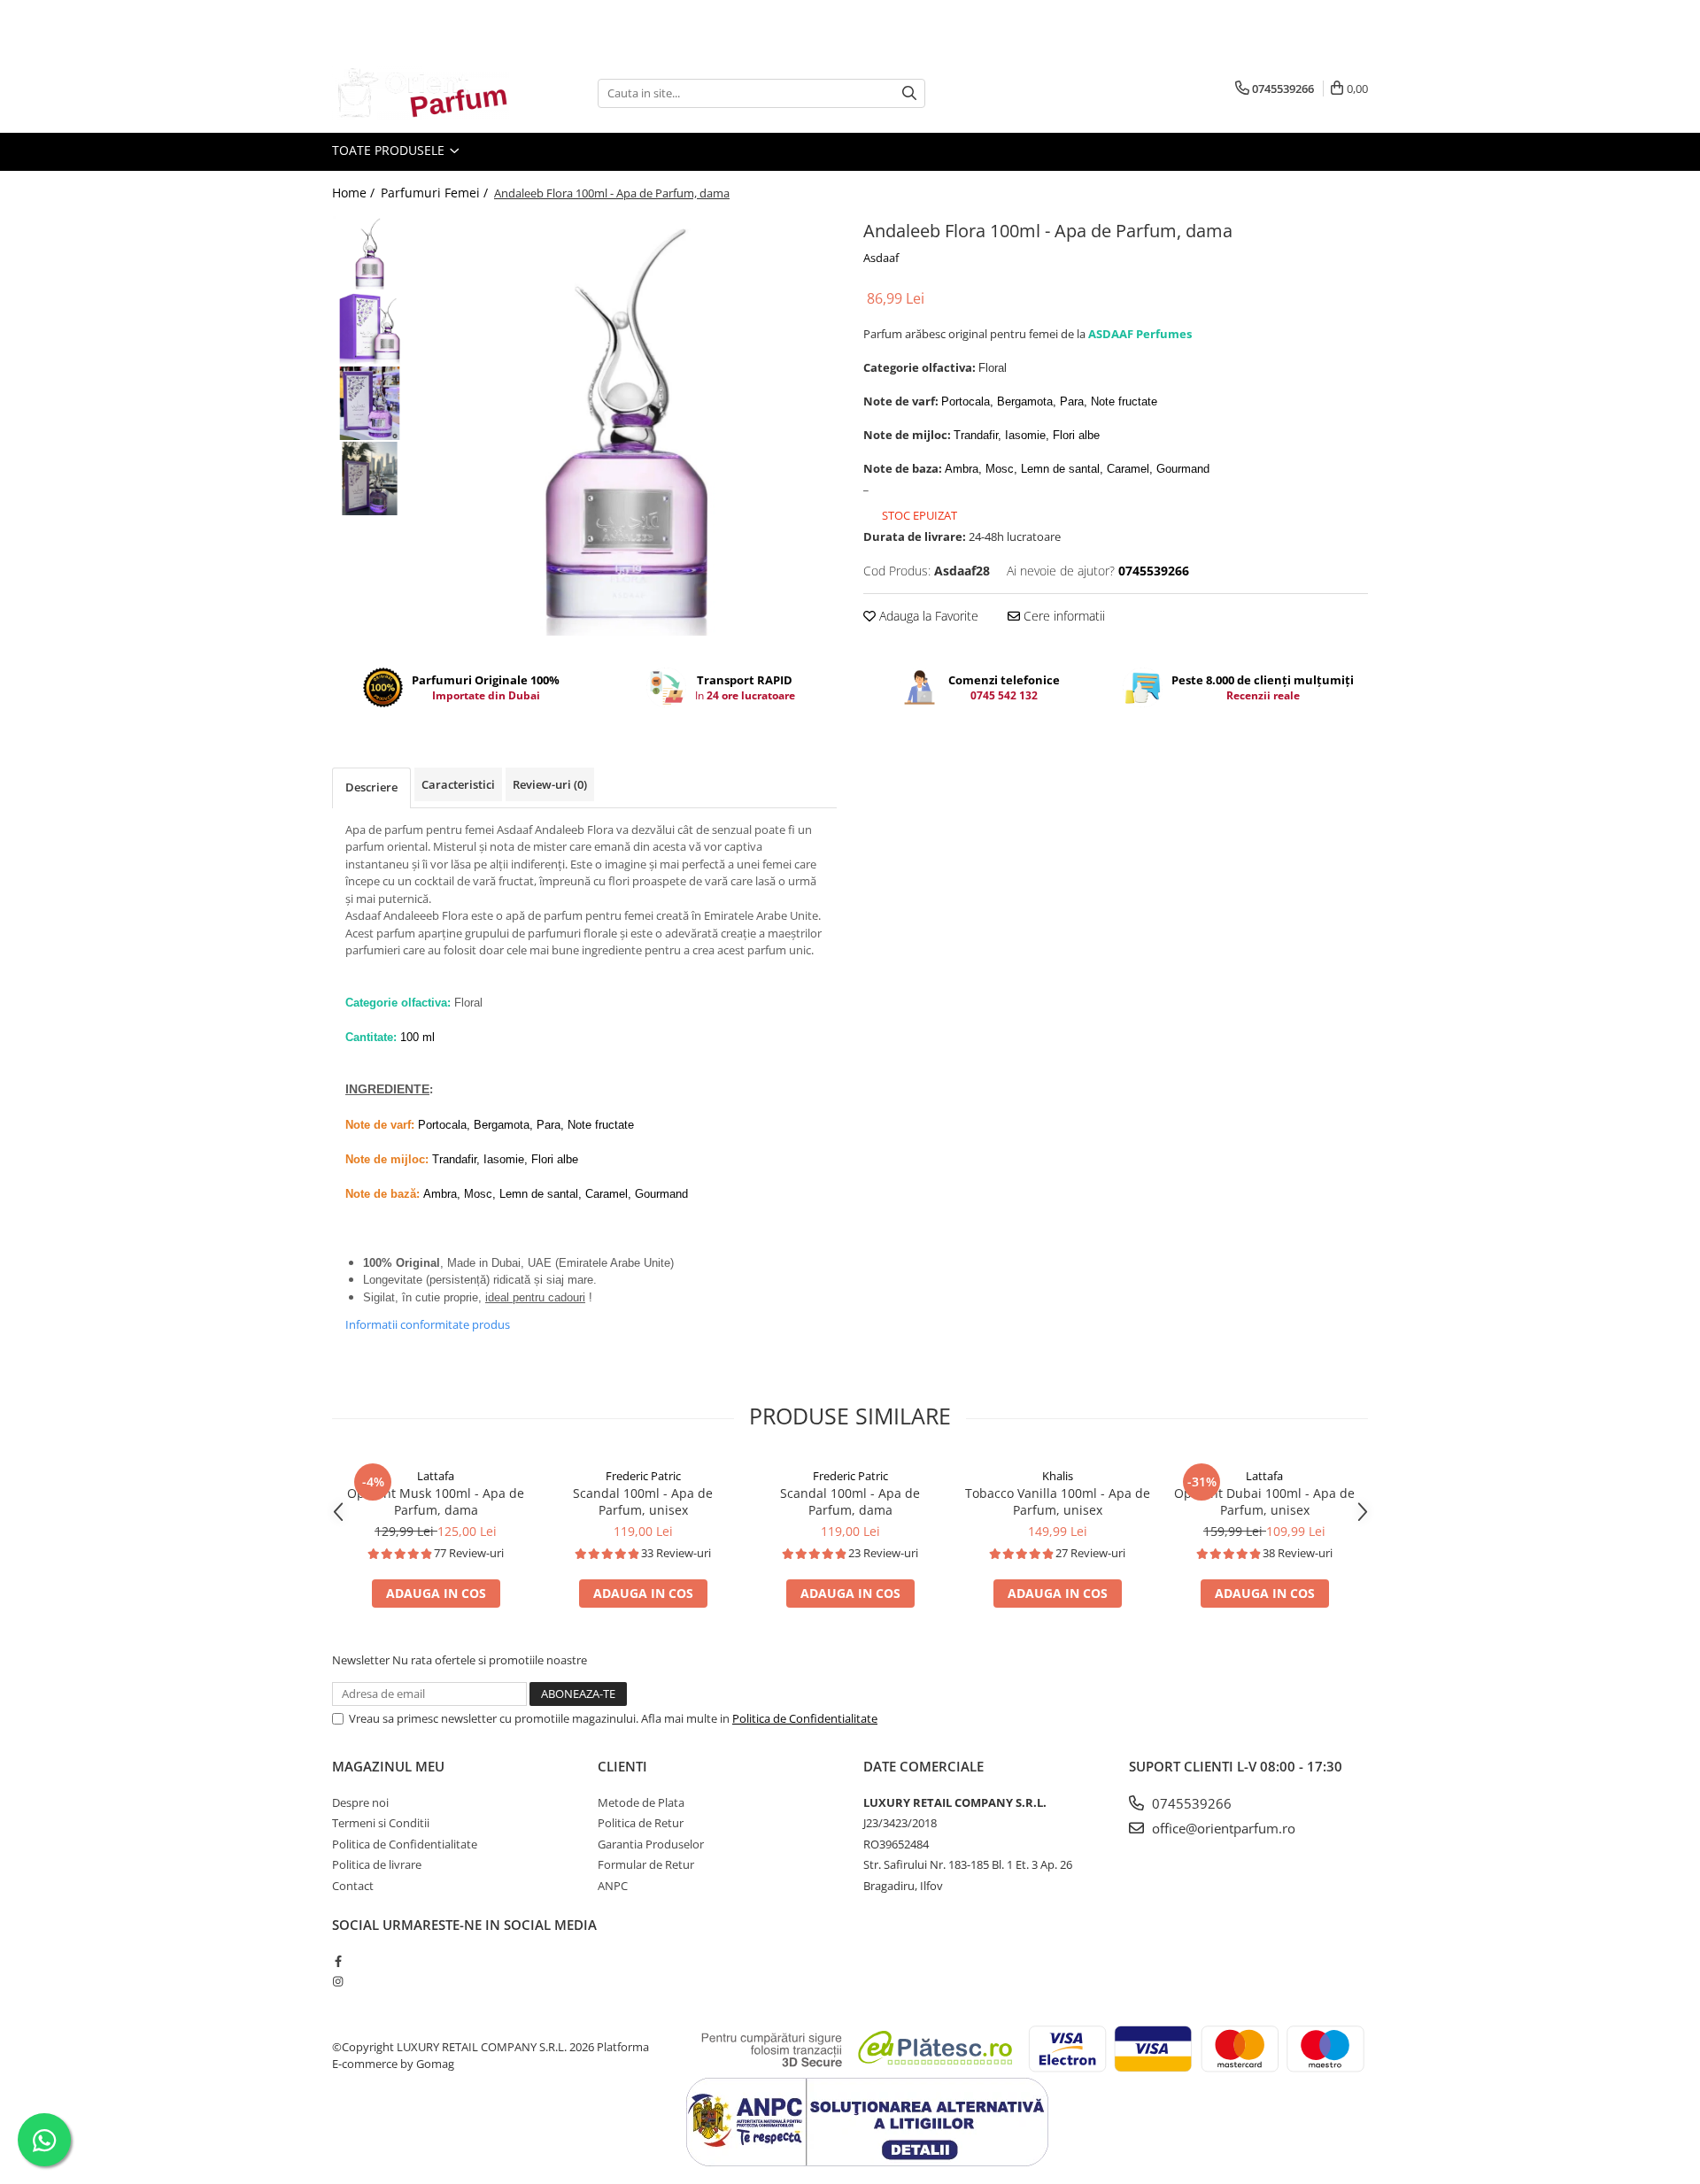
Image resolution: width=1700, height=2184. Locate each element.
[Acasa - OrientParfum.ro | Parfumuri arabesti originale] (421, 93)
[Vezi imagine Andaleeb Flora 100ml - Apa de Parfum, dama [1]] (370, 328)
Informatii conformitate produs (428, 1324)
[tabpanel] (626, 425)
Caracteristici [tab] (458, 784)
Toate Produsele (390, 150)
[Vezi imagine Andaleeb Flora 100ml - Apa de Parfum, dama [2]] (370, 403)
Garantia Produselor (651, 1844)
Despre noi (360, 1802)
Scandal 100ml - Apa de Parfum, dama (850, 1501)
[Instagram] (338, 1981)
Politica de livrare (377, 1864)
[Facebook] (338, 1961)
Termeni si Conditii (381, 1823)
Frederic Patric (643, 1476)
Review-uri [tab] (550, 784)
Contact (353, 1886)
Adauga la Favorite (927, 616)
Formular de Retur (646, 1864)
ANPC (613, 1886)
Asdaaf (881, 258)
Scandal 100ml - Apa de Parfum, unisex (643, 1501)
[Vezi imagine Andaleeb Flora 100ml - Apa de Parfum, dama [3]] (370, 478)
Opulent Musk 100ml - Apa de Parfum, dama (436, 1501)
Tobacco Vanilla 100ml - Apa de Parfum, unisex (1058, 1501)
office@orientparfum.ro (1222, 1828)
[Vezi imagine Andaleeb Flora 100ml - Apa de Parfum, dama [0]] (370, 253)
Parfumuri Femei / (436, 193)
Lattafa (436, 1476)
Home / (355, 193)
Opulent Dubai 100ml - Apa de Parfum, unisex (1264, 1501)
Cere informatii (1062, 616)
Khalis (1058, 1476)
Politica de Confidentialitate (805, 1718)
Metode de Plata (641, 1802)
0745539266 (1190, 1803)
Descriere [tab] (371, 787)
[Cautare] (909, 93)
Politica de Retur (641, 1823)
